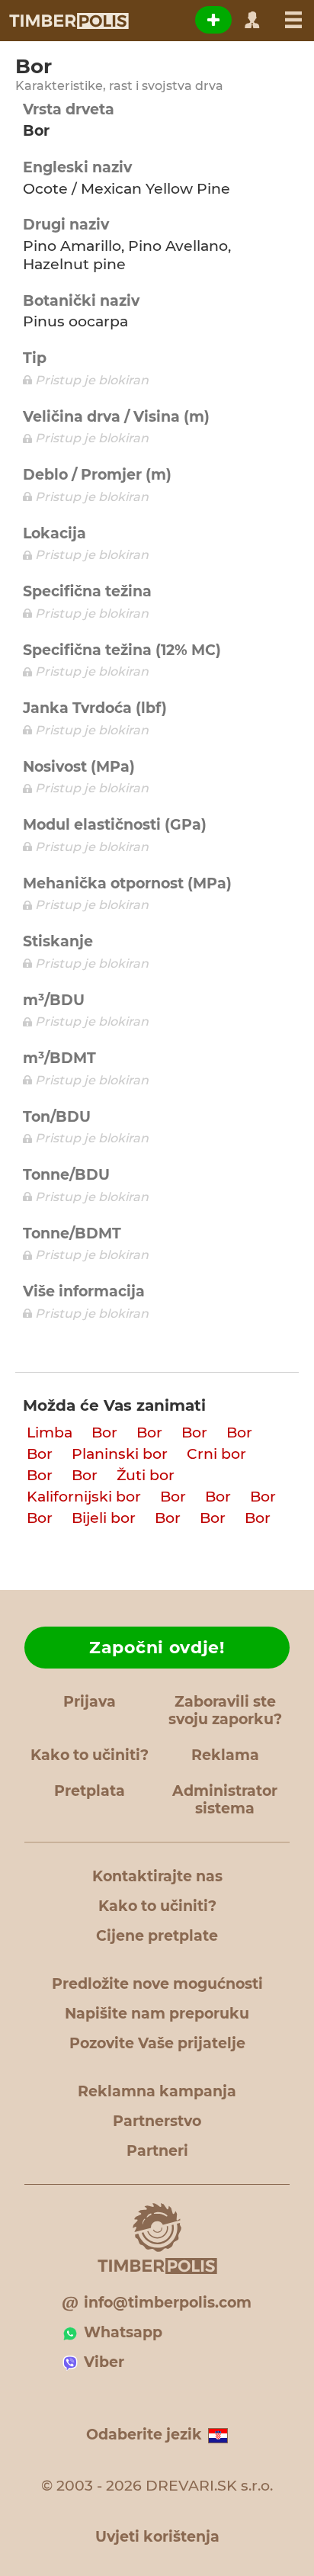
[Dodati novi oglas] (213, 20)
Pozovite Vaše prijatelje (157, 2043)
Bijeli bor (104, 1518)
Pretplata (90, 1791)
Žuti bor (146, 1475)
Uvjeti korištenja (157, 2537)
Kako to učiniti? (90, 1755)
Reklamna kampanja (157, 2091)
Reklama (225, 1755)
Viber (104, 2362)
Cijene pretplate (157, 1936)
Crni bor (216, 1454)
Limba (50, 1433)
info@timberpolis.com (168, 2303)
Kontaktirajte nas (157, 1876)
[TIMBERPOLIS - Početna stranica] (68, 21)
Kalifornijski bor (84, 1497)
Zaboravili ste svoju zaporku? (225, 1710)
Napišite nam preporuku (157, 2014)
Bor (104, 1433)
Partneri (157, 2151)
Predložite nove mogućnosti (157, 1984)
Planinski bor (120, 1454)
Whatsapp (123, 2332)
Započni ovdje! (157, 1648)
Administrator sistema (225, 1800)
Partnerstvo (157, 2121)
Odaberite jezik (144, 2435)
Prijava (90, 1702)
